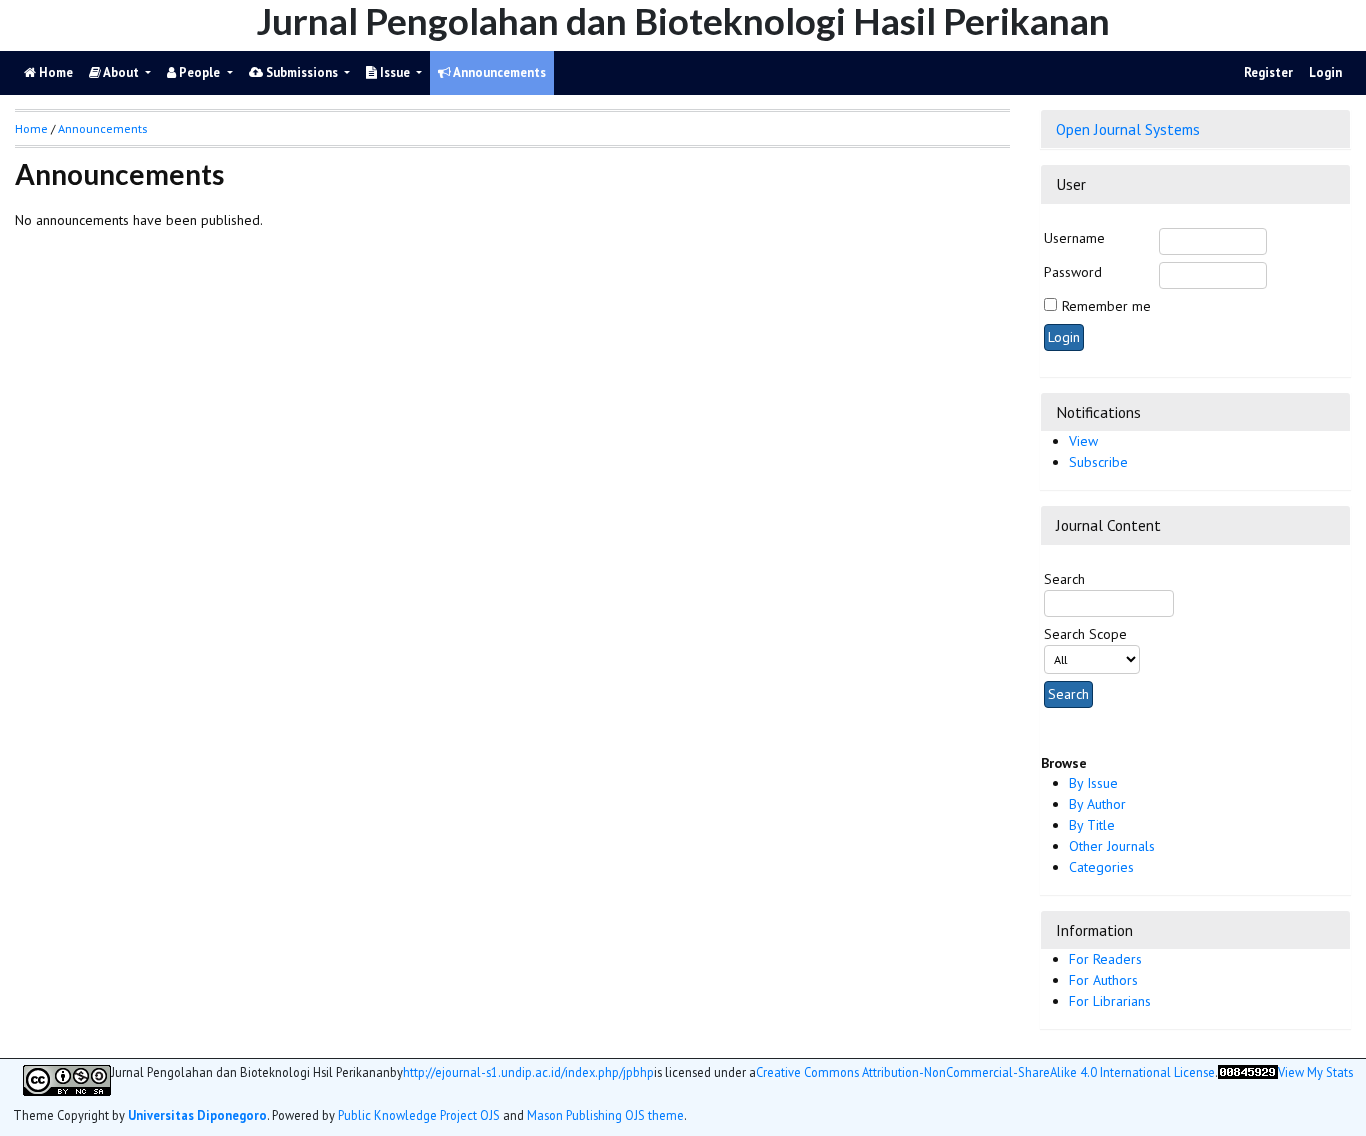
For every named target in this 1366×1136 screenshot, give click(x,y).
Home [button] (31, 128)
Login (1325, 72)
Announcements (498, 72)
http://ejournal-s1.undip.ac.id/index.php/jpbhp (528, 1072)
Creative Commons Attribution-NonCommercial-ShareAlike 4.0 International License (985, 1072)
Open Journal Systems (1128, 129)
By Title (1092, 825)
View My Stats (1315, 1072)
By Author (1097, 804)
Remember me (1106, 306)
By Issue (1093, 783)
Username (1074, 238)
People (199, 72)
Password (1073, 272)
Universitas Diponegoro (197, 1115)
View (1083, 441)
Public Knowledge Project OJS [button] (419, 1115)
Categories (1101, 867)
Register (1268, 72)
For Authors (1103, 980)
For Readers (1105, 959)
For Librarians (1110, 1001)
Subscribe (1098, 462)
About (121, 72)
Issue (395, 72)
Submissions (302, 72)
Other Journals (1112, 846)
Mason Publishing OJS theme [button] (605, 1115)
